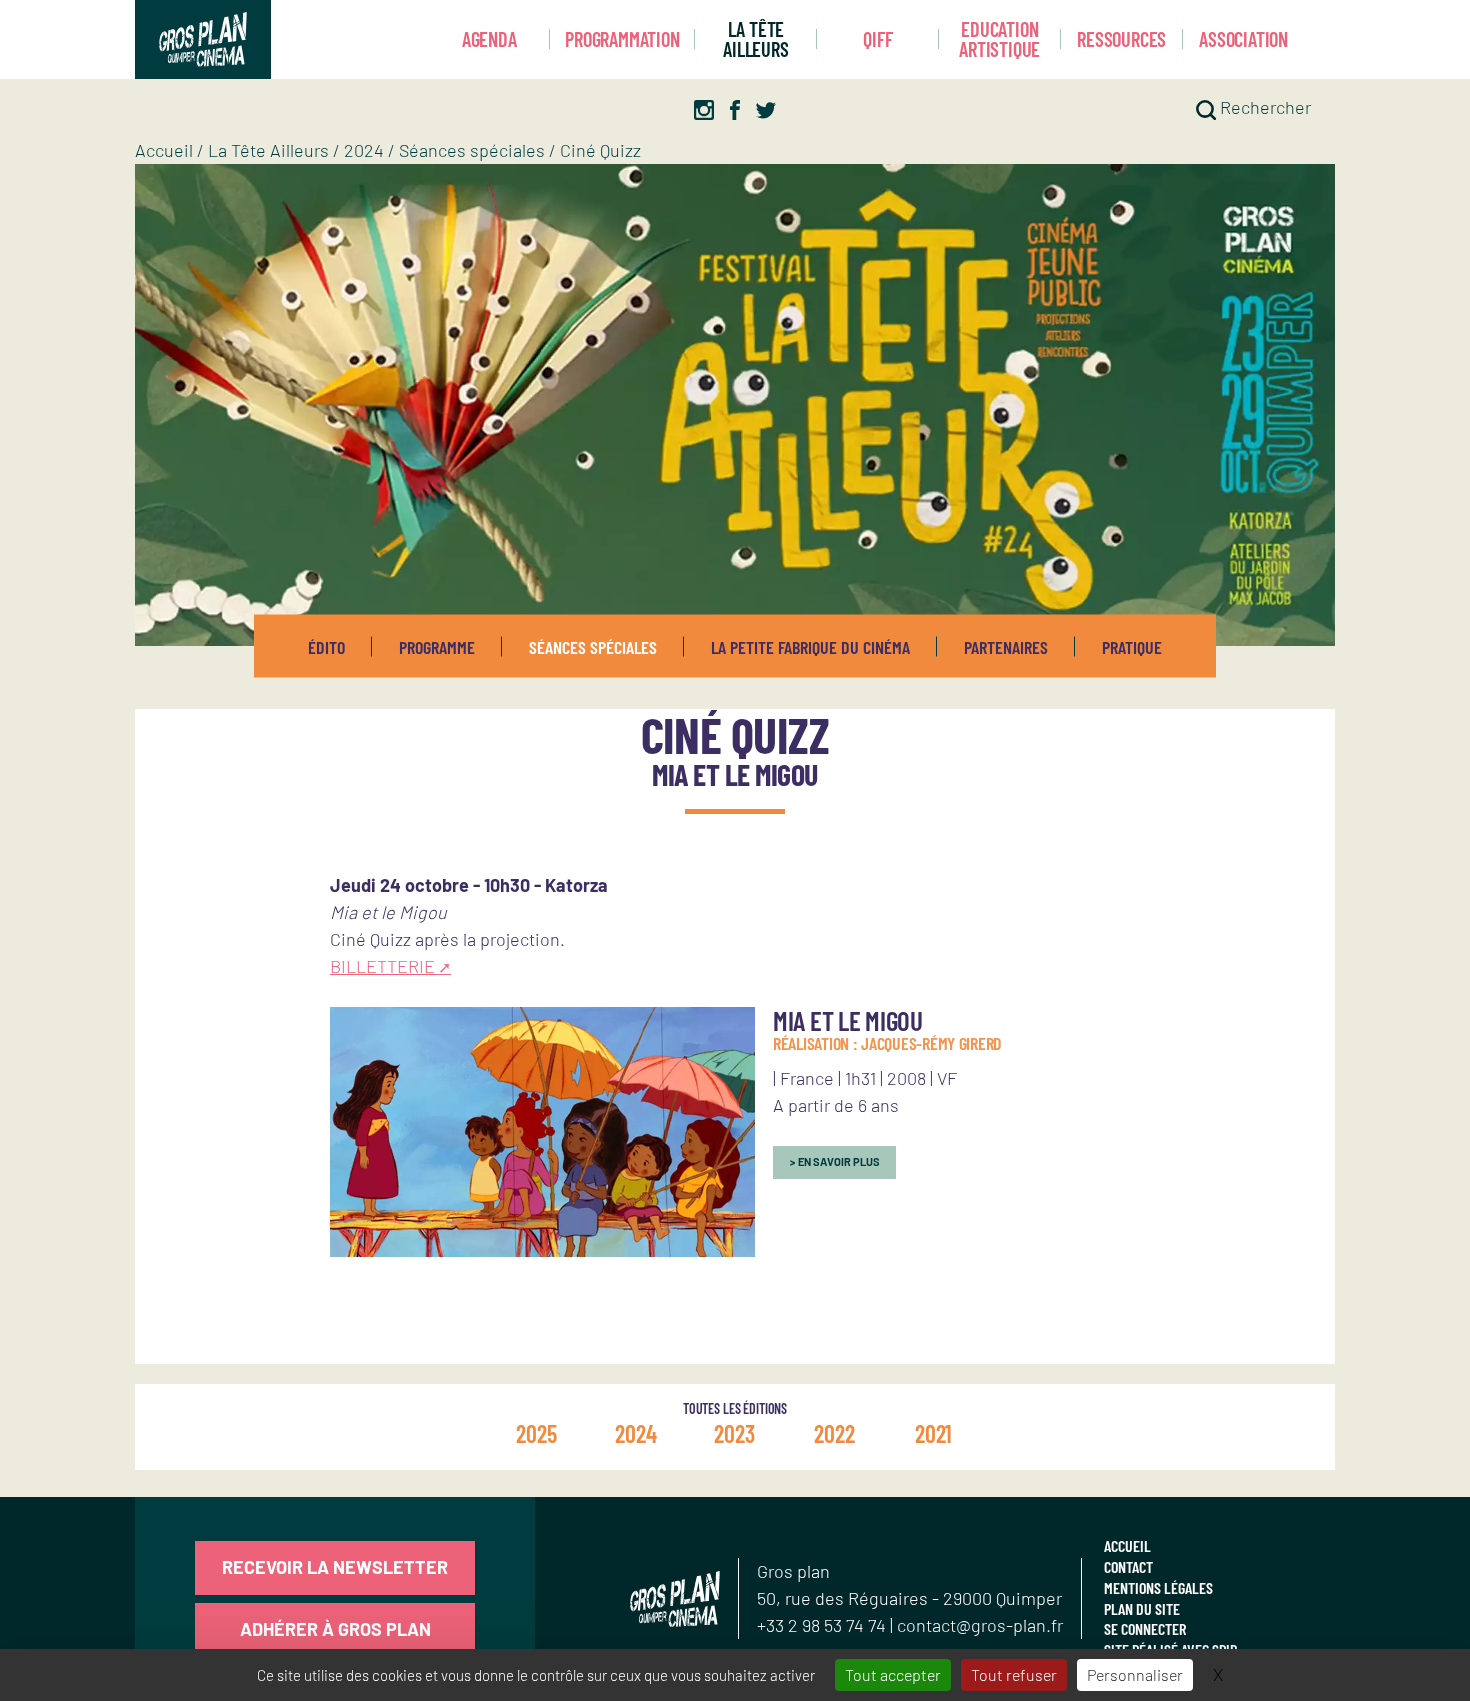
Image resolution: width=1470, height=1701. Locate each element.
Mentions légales (1158, 1587)
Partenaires (1006, 646)
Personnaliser (1135, 1674)
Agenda (489, 39)
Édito (326, 646)
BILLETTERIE (382, 966)
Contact (1128, 1566)
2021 (933, 1433)
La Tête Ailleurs (755, 39)
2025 (536, 1433)
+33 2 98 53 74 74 (823, 1625)
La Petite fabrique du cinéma (810, 646)
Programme (437, 646)
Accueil (164, 150)
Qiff (877, 39)
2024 (364, 150)
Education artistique (999, 39)
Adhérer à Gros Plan (335, 1629)
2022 (834, 1433)
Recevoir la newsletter (335, 1567)
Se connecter (1145, 1628)
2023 (734, 1433)
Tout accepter (893, 1674)
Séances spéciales (472, 150)
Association (1243, 39)
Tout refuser (1014, 1674)
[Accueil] (203, 39)
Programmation (622, 39)
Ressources (1121, 39)
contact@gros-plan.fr (980, 1625)
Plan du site (1142, 1608)
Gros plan (793, 1571)
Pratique (1132, 646)
